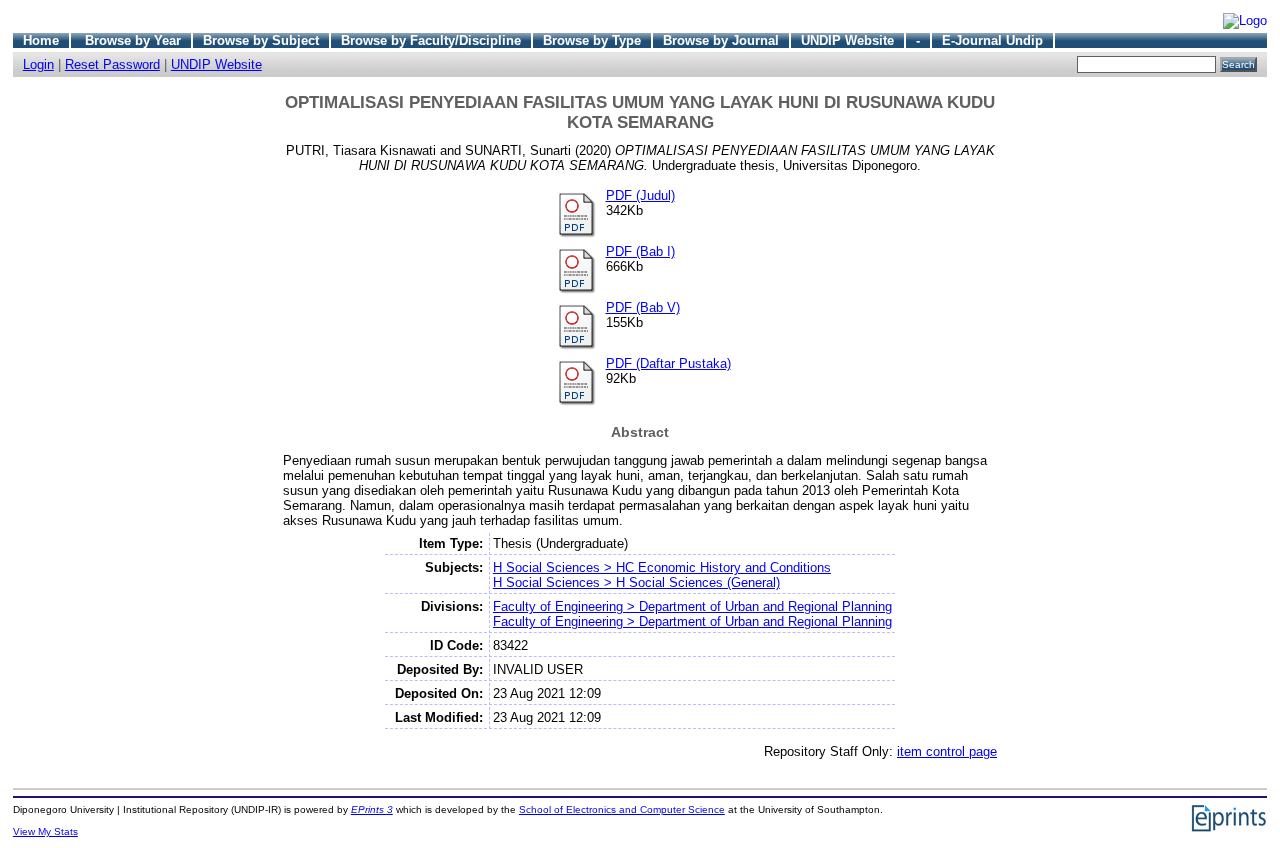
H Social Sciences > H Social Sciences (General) (636, 582)
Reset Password (112, 64)
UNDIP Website (847, 40)
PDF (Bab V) (643, 307)
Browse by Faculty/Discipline (431, 40)
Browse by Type (592, 40)
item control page (947, 751)
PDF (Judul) (640, 195)
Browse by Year (133, 40)
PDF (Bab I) (640, 251)
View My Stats (45, 831)
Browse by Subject (261, 40)
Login (38, 64)
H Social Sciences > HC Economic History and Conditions (662, 567)
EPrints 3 (372, 809)
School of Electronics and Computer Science (622, 809)
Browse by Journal (721, 40)
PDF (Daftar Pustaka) (668, 363)
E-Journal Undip (992, 40)
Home (41, 40)
